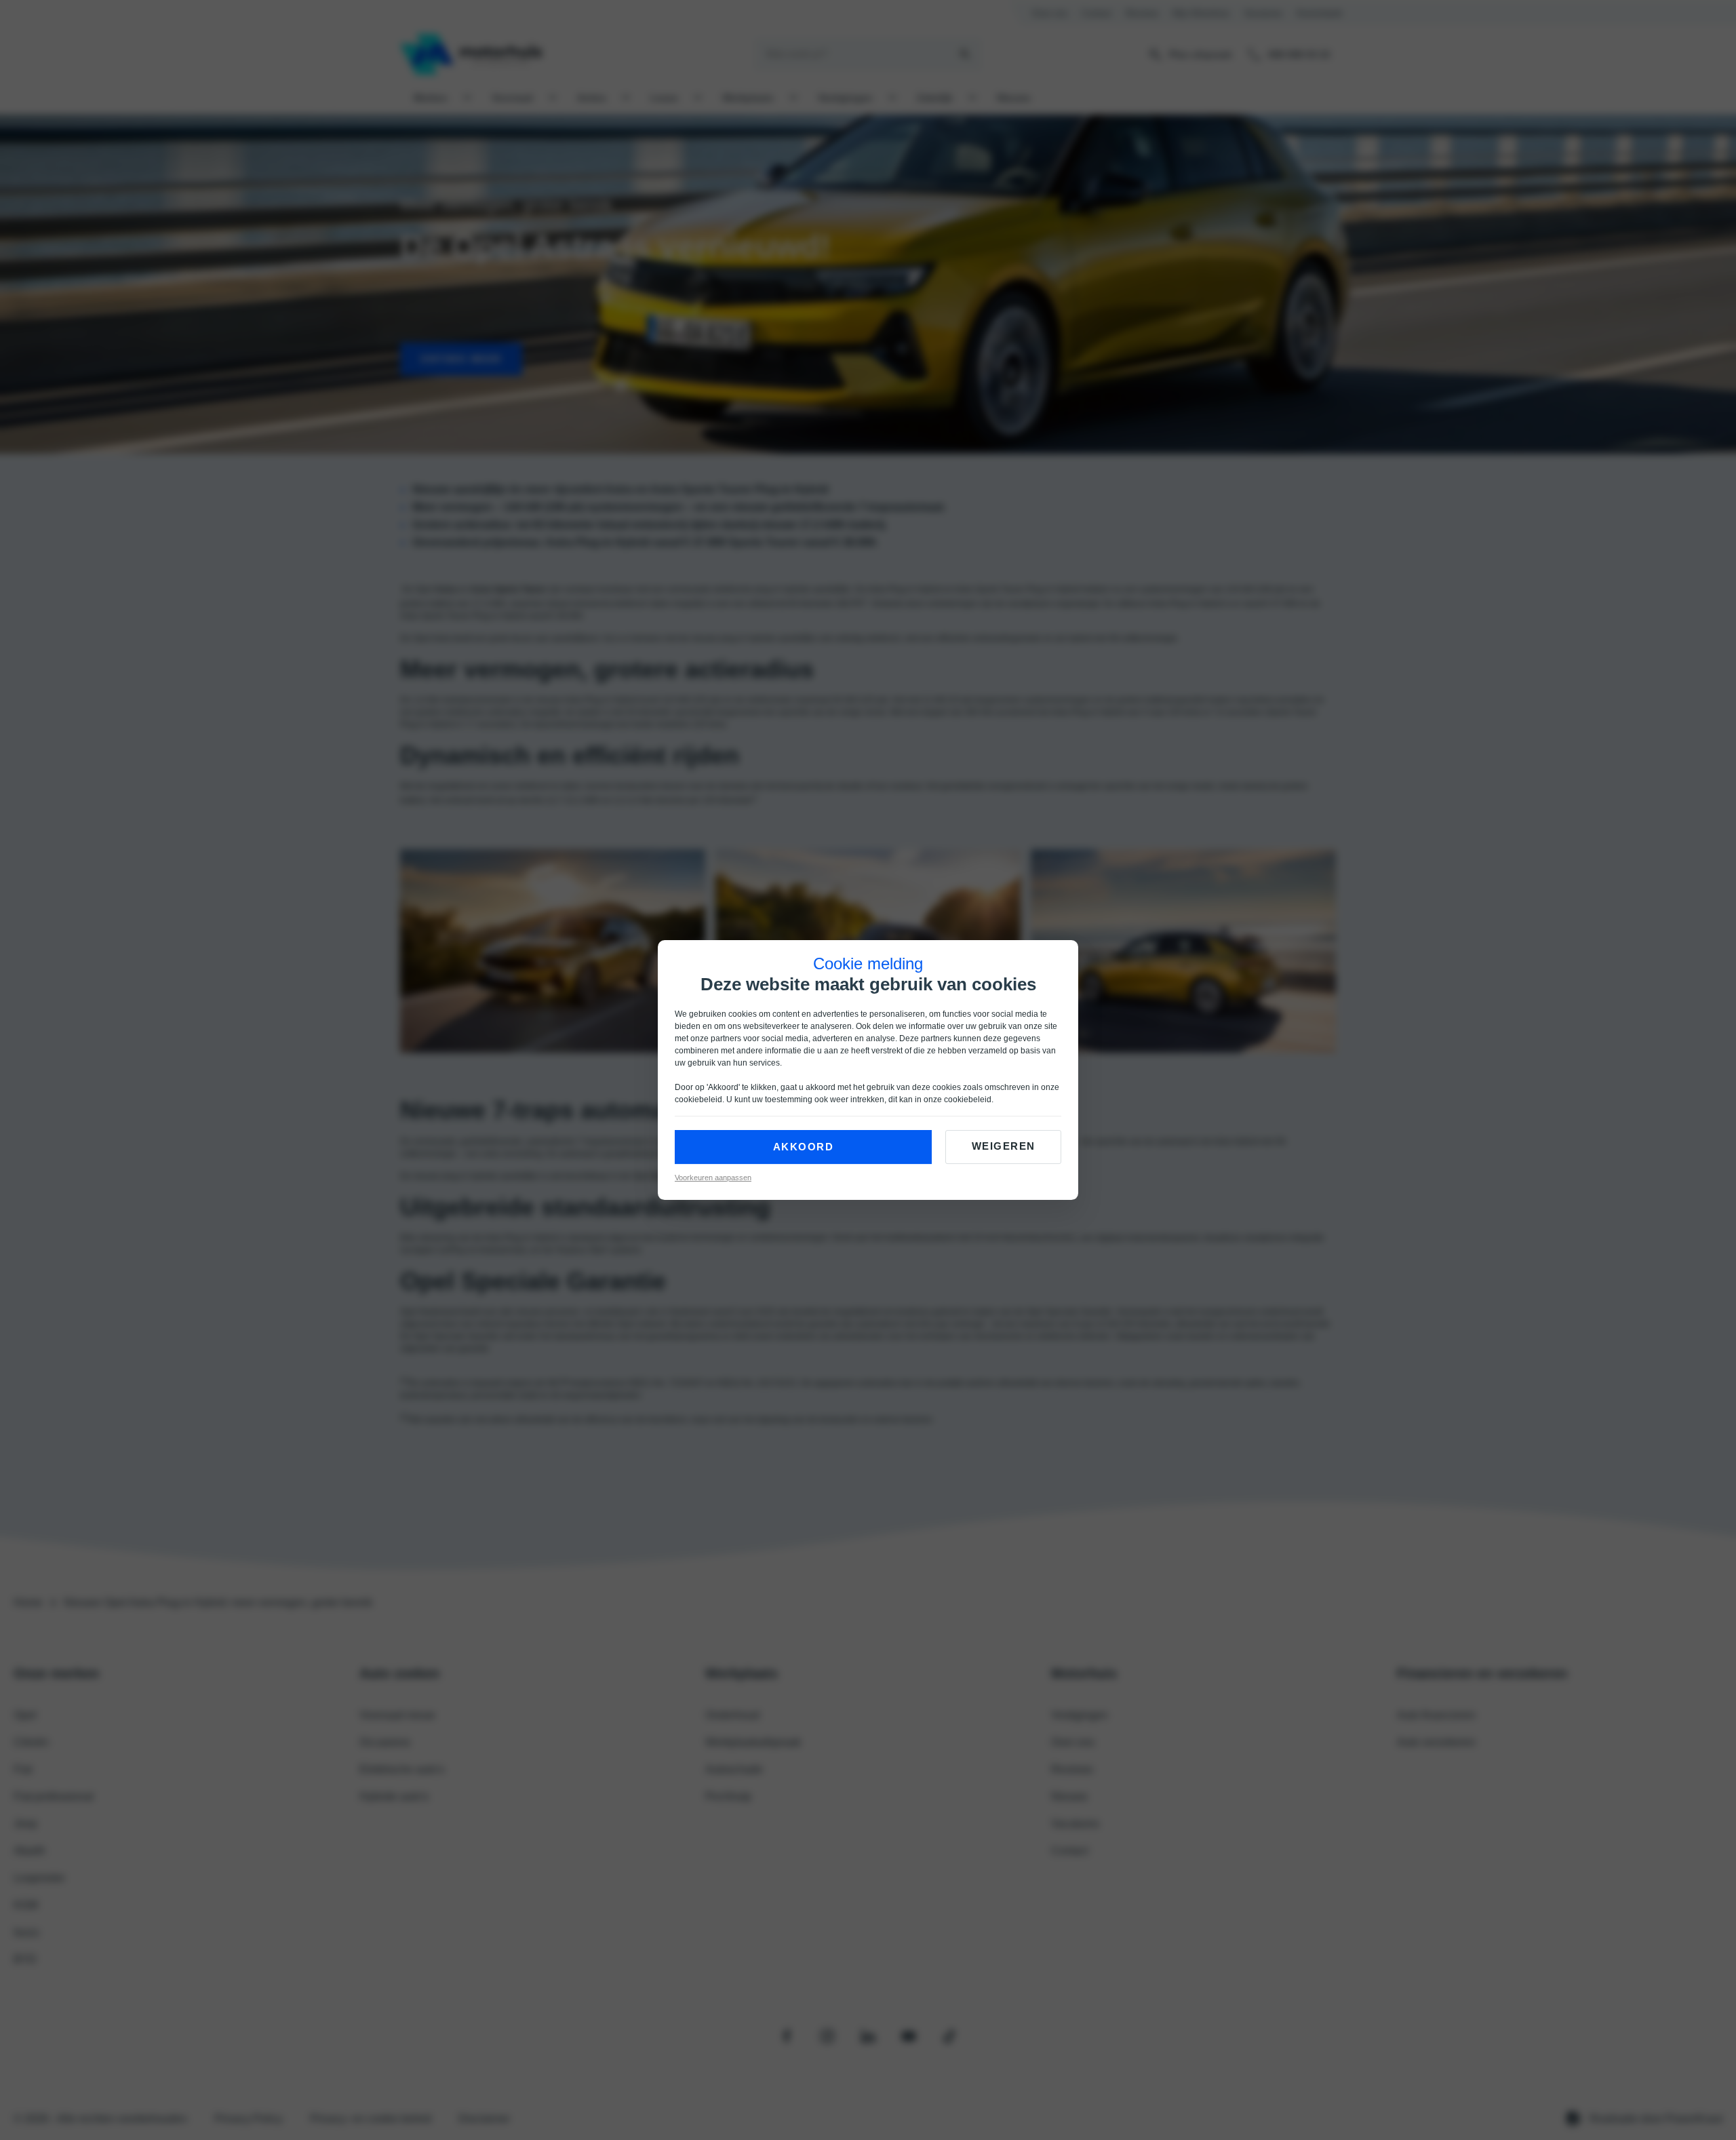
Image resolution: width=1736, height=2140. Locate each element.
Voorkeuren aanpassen (713, 1178)
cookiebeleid (698, 1100)
